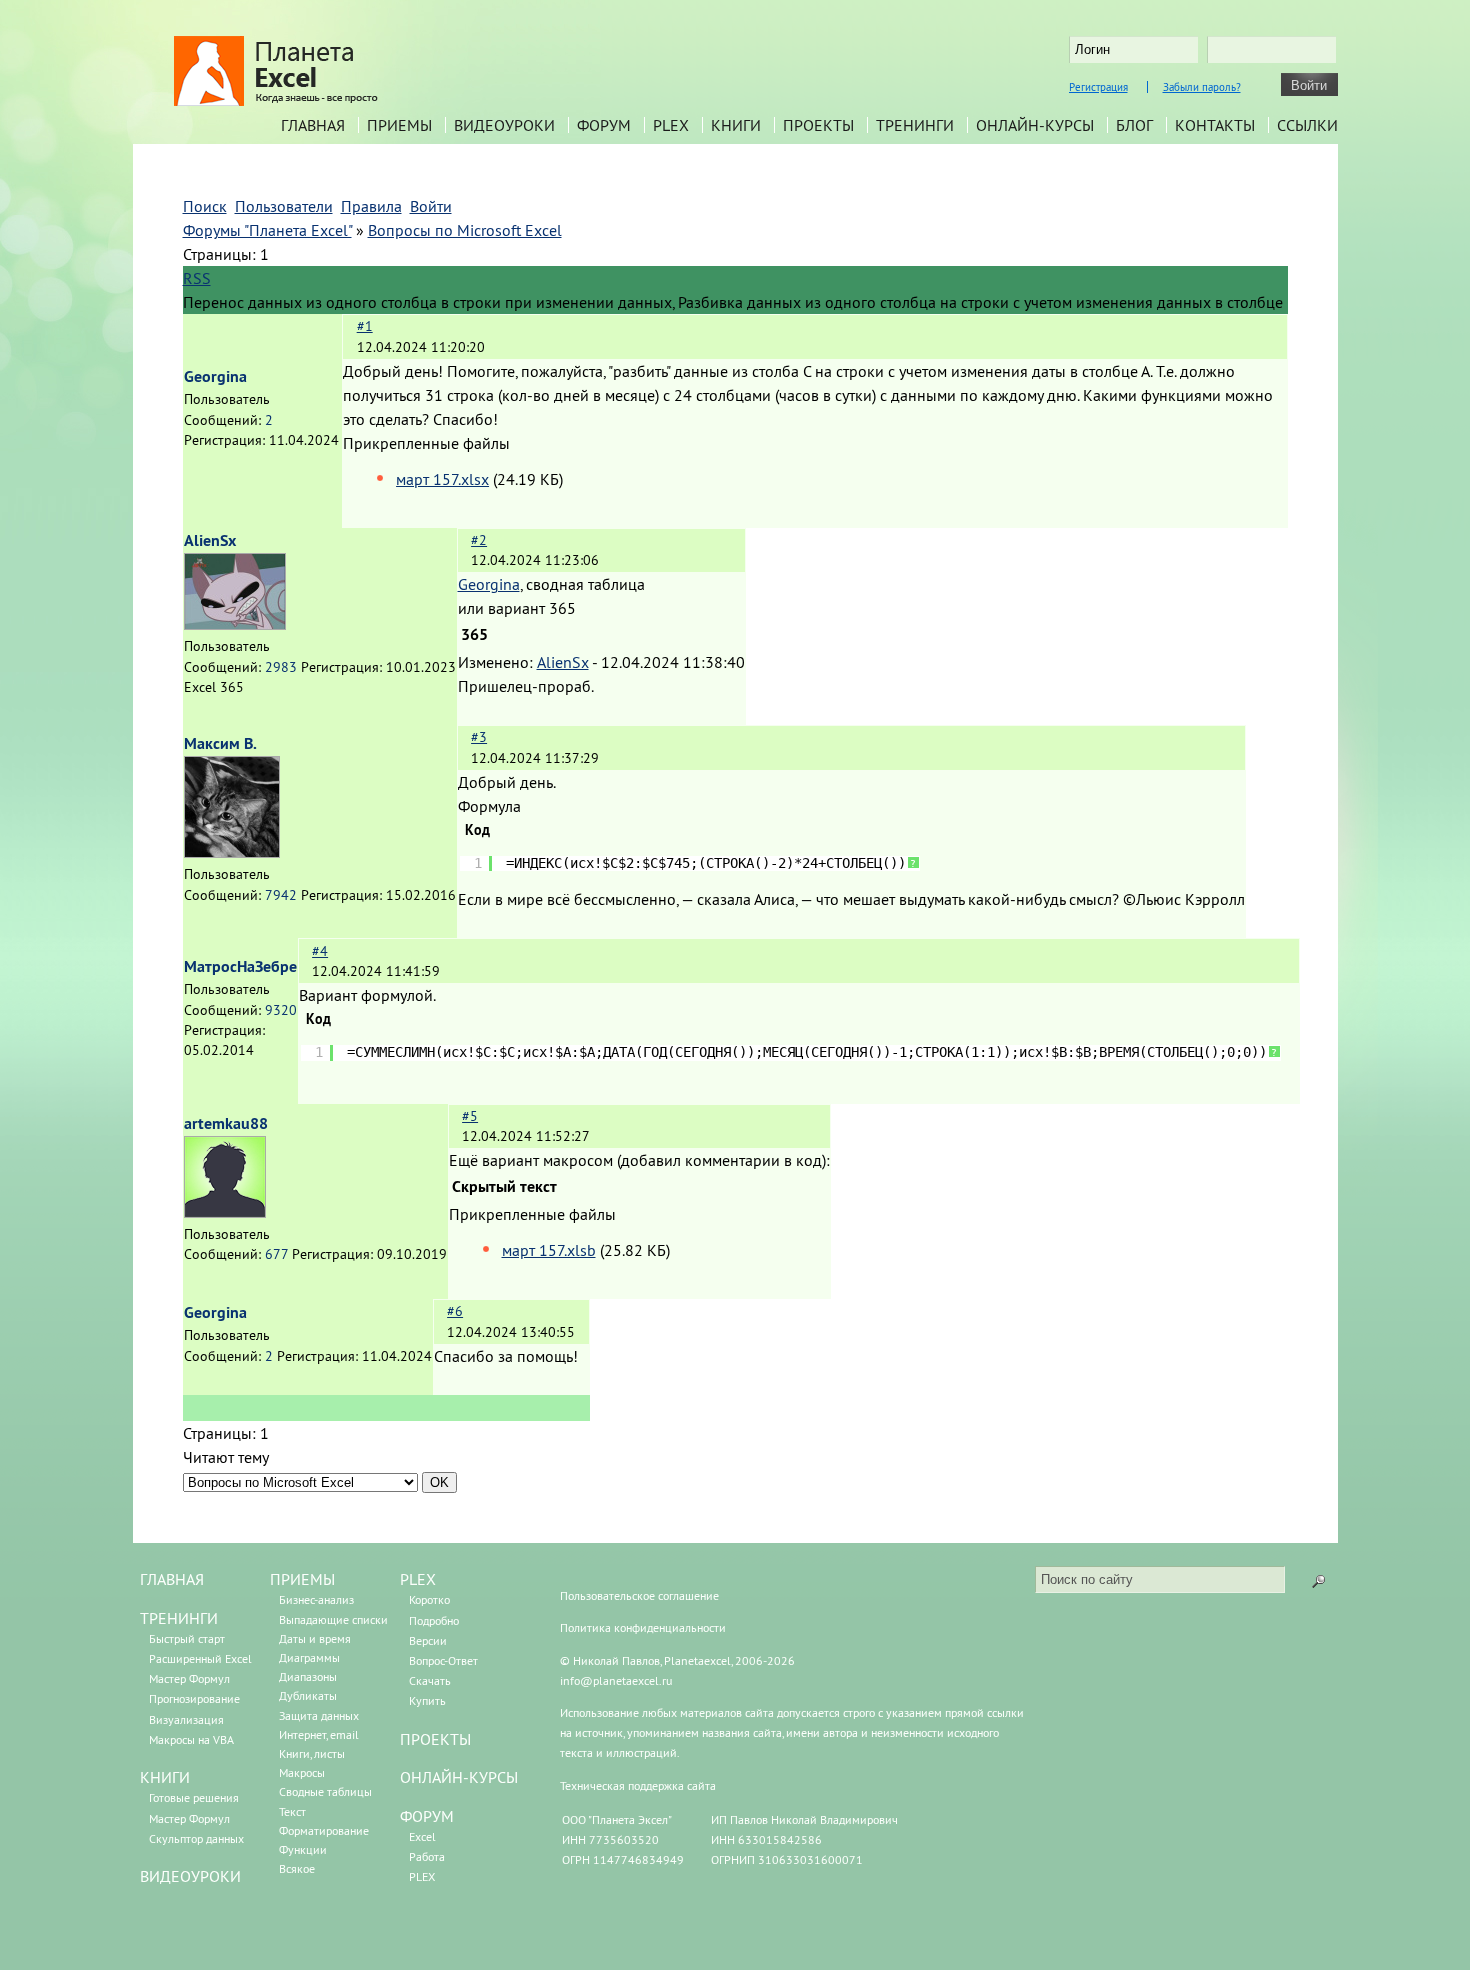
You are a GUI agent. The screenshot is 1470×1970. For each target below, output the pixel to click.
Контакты (1215, 125)
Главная (313, 125)
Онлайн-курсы (1035, 125)
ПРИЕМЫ (302, 1579)
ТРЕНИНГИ (179, 1618)
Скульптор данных (196, 1838)
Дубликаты (308, 1695)
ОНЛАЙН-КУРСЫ (459, 1777)
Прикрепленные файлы (426, 443)
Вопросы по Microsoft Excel (465, 230)
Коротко (429, 1599)
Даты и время (315, 1638)
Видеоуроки (504, 125)
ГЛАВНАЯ (172, 1579)
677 (276, 1254)
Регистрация (1098, 87)
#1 (365, 326)
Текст (292, 1811)
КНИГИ (165, 1777)
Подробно (434, 1620)
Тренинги (915, 125)
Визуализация (186, 1719)
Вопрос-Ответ (443, 1660)
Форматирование (324, 1830)
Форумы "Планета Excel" (267, 230)
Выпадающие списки (333, 1619)
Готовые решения (194, 1797)
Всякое (297, 1868)
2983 (281, 667)
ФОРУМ (427, 1816)
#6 (455, 1311)
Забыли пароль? (1202, 87)
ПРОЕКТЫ (435, 1739)
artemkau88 (226, 1123)
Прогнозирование (194, 1698)
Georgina (215, 376)
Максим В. (220, 743)
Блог (1134, 125)
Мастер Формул (189, 1678)
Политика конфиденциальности (643, 1627)
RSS (197, 278)
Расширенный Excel (200, 1658)
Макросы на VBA (191, 1739)
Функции (303, 1849)
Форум (604, 125)
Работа (427, 1856)
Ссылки (1307, 125)
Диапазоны (308, 1676)
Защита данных (319, 1715)
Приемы (399, 125)
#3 (479, 737)
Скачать (430, 1680)
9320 (281, 1010)
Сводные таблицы (325, 1791)
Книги (736, 125)
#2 (479, 540)
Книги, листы (312, 1753)
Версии (428, 1640)
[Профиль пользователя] (235, 624)
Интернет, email (319, 1734)
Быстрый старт (187, 1638)
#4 (320, 951)
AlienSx (210, 540)
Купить (427, 1700)
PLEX (671, 125)
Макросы (302, 1772)
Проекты (818, 125)
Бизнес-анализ (316, 1599)
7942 (281, 895)
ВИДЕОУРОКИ (190, 1876)
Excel (422, 1836)
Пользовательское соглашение (639, 1595)
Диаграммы (309, 1657)
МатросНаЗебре (240, 966)
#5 (470, 1116)
